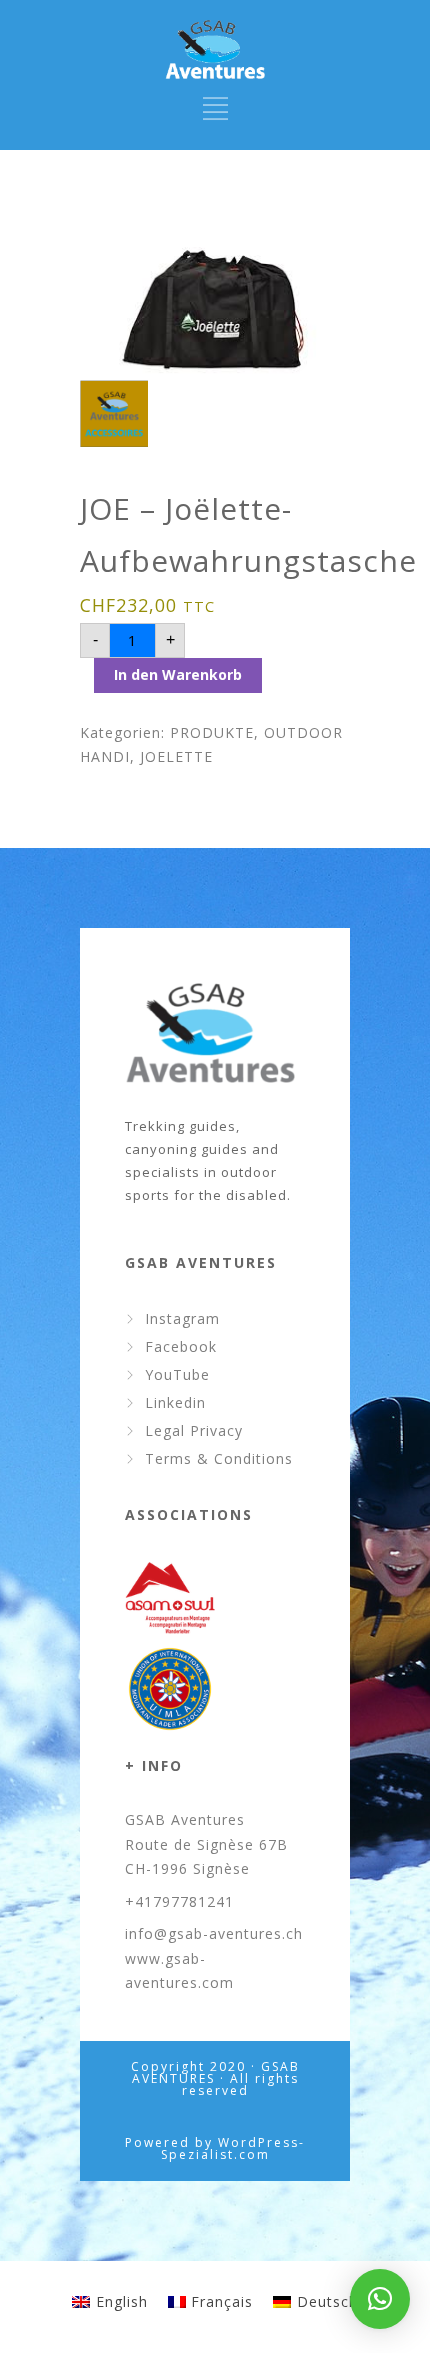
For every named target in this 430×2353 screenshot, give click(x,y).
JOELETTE (176, 756)
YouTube (177, 1374)
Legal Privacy (194, 1430)
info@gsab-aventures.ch (214, 1933)
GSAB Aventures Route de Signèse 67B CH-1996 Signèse (206, 1844)
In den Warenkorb (178, 674)
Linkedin (175, 1402)
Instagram (182, 1318)
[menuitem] (110, 2302)
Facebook (181, 1346)
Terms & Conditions (219, 1458)
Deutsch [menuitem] (327, 2301)
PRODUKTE (212, 732)
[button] (380, 2299)
